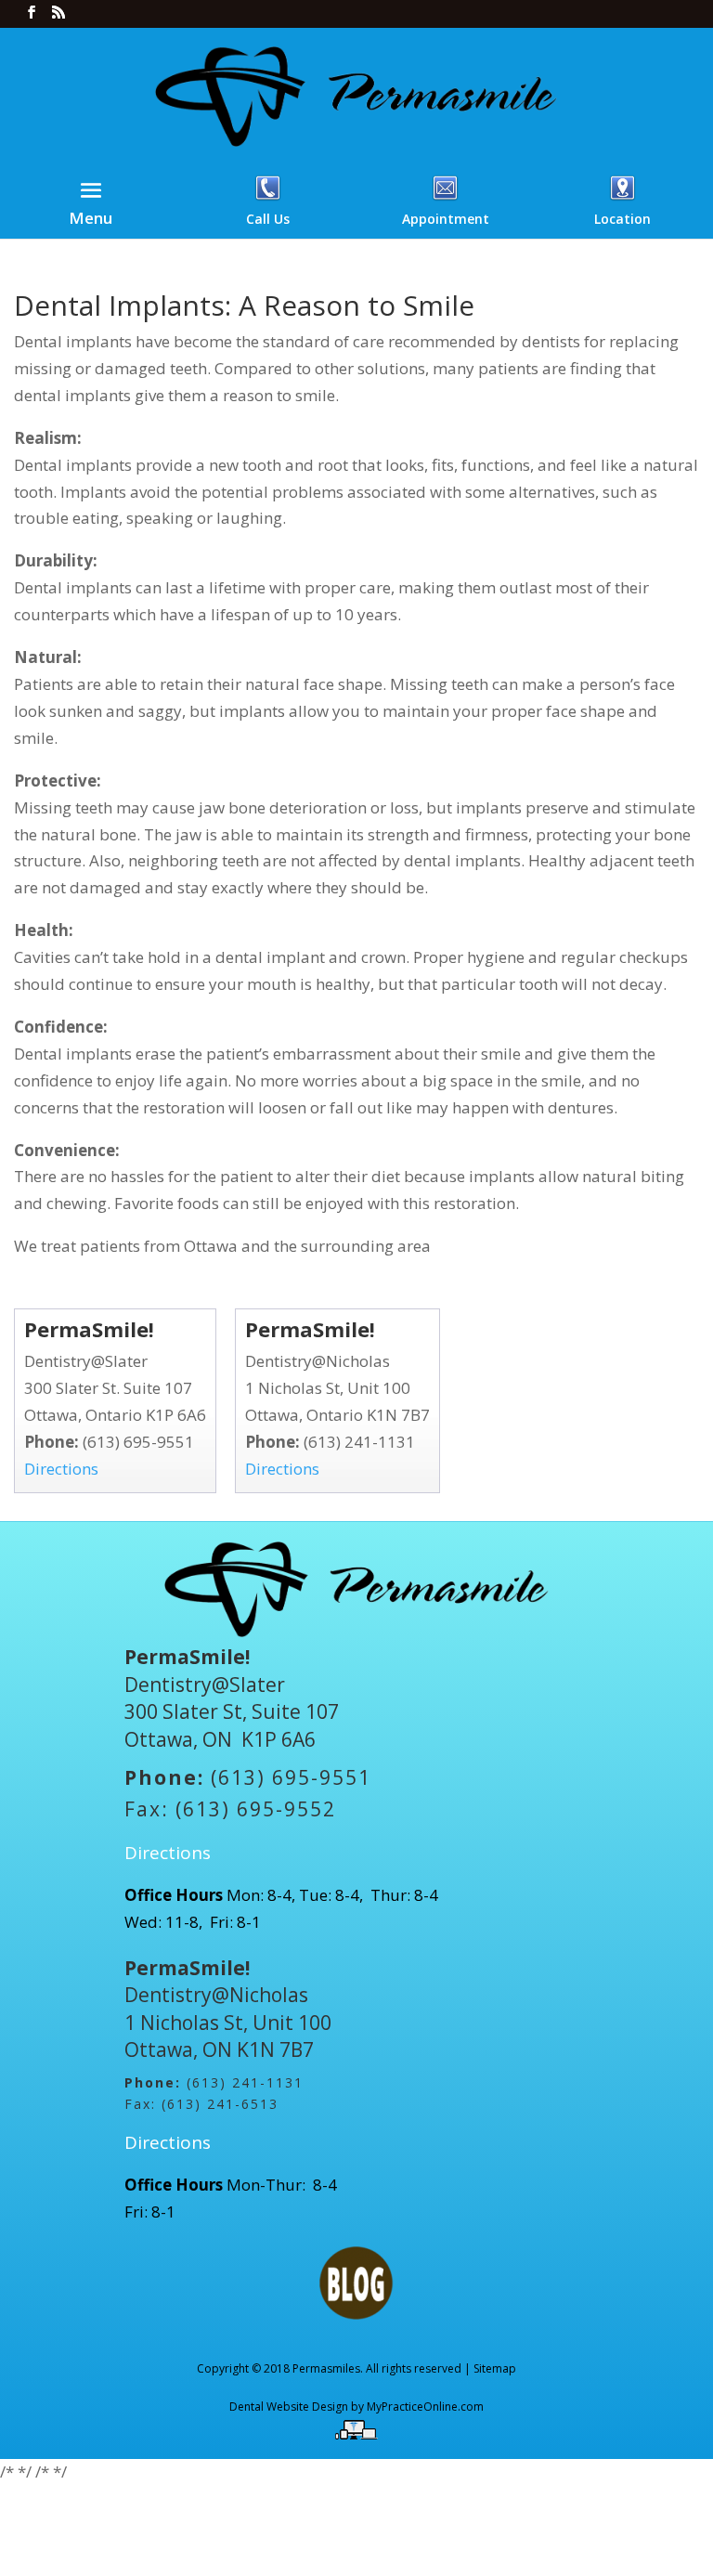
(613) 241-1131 (359, 1442)
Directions (61, 1469)
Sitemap (495, 2368)
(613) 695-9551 (138, 1442)
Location (622, 219)
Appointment (446, 219)
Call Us (268, 219)
